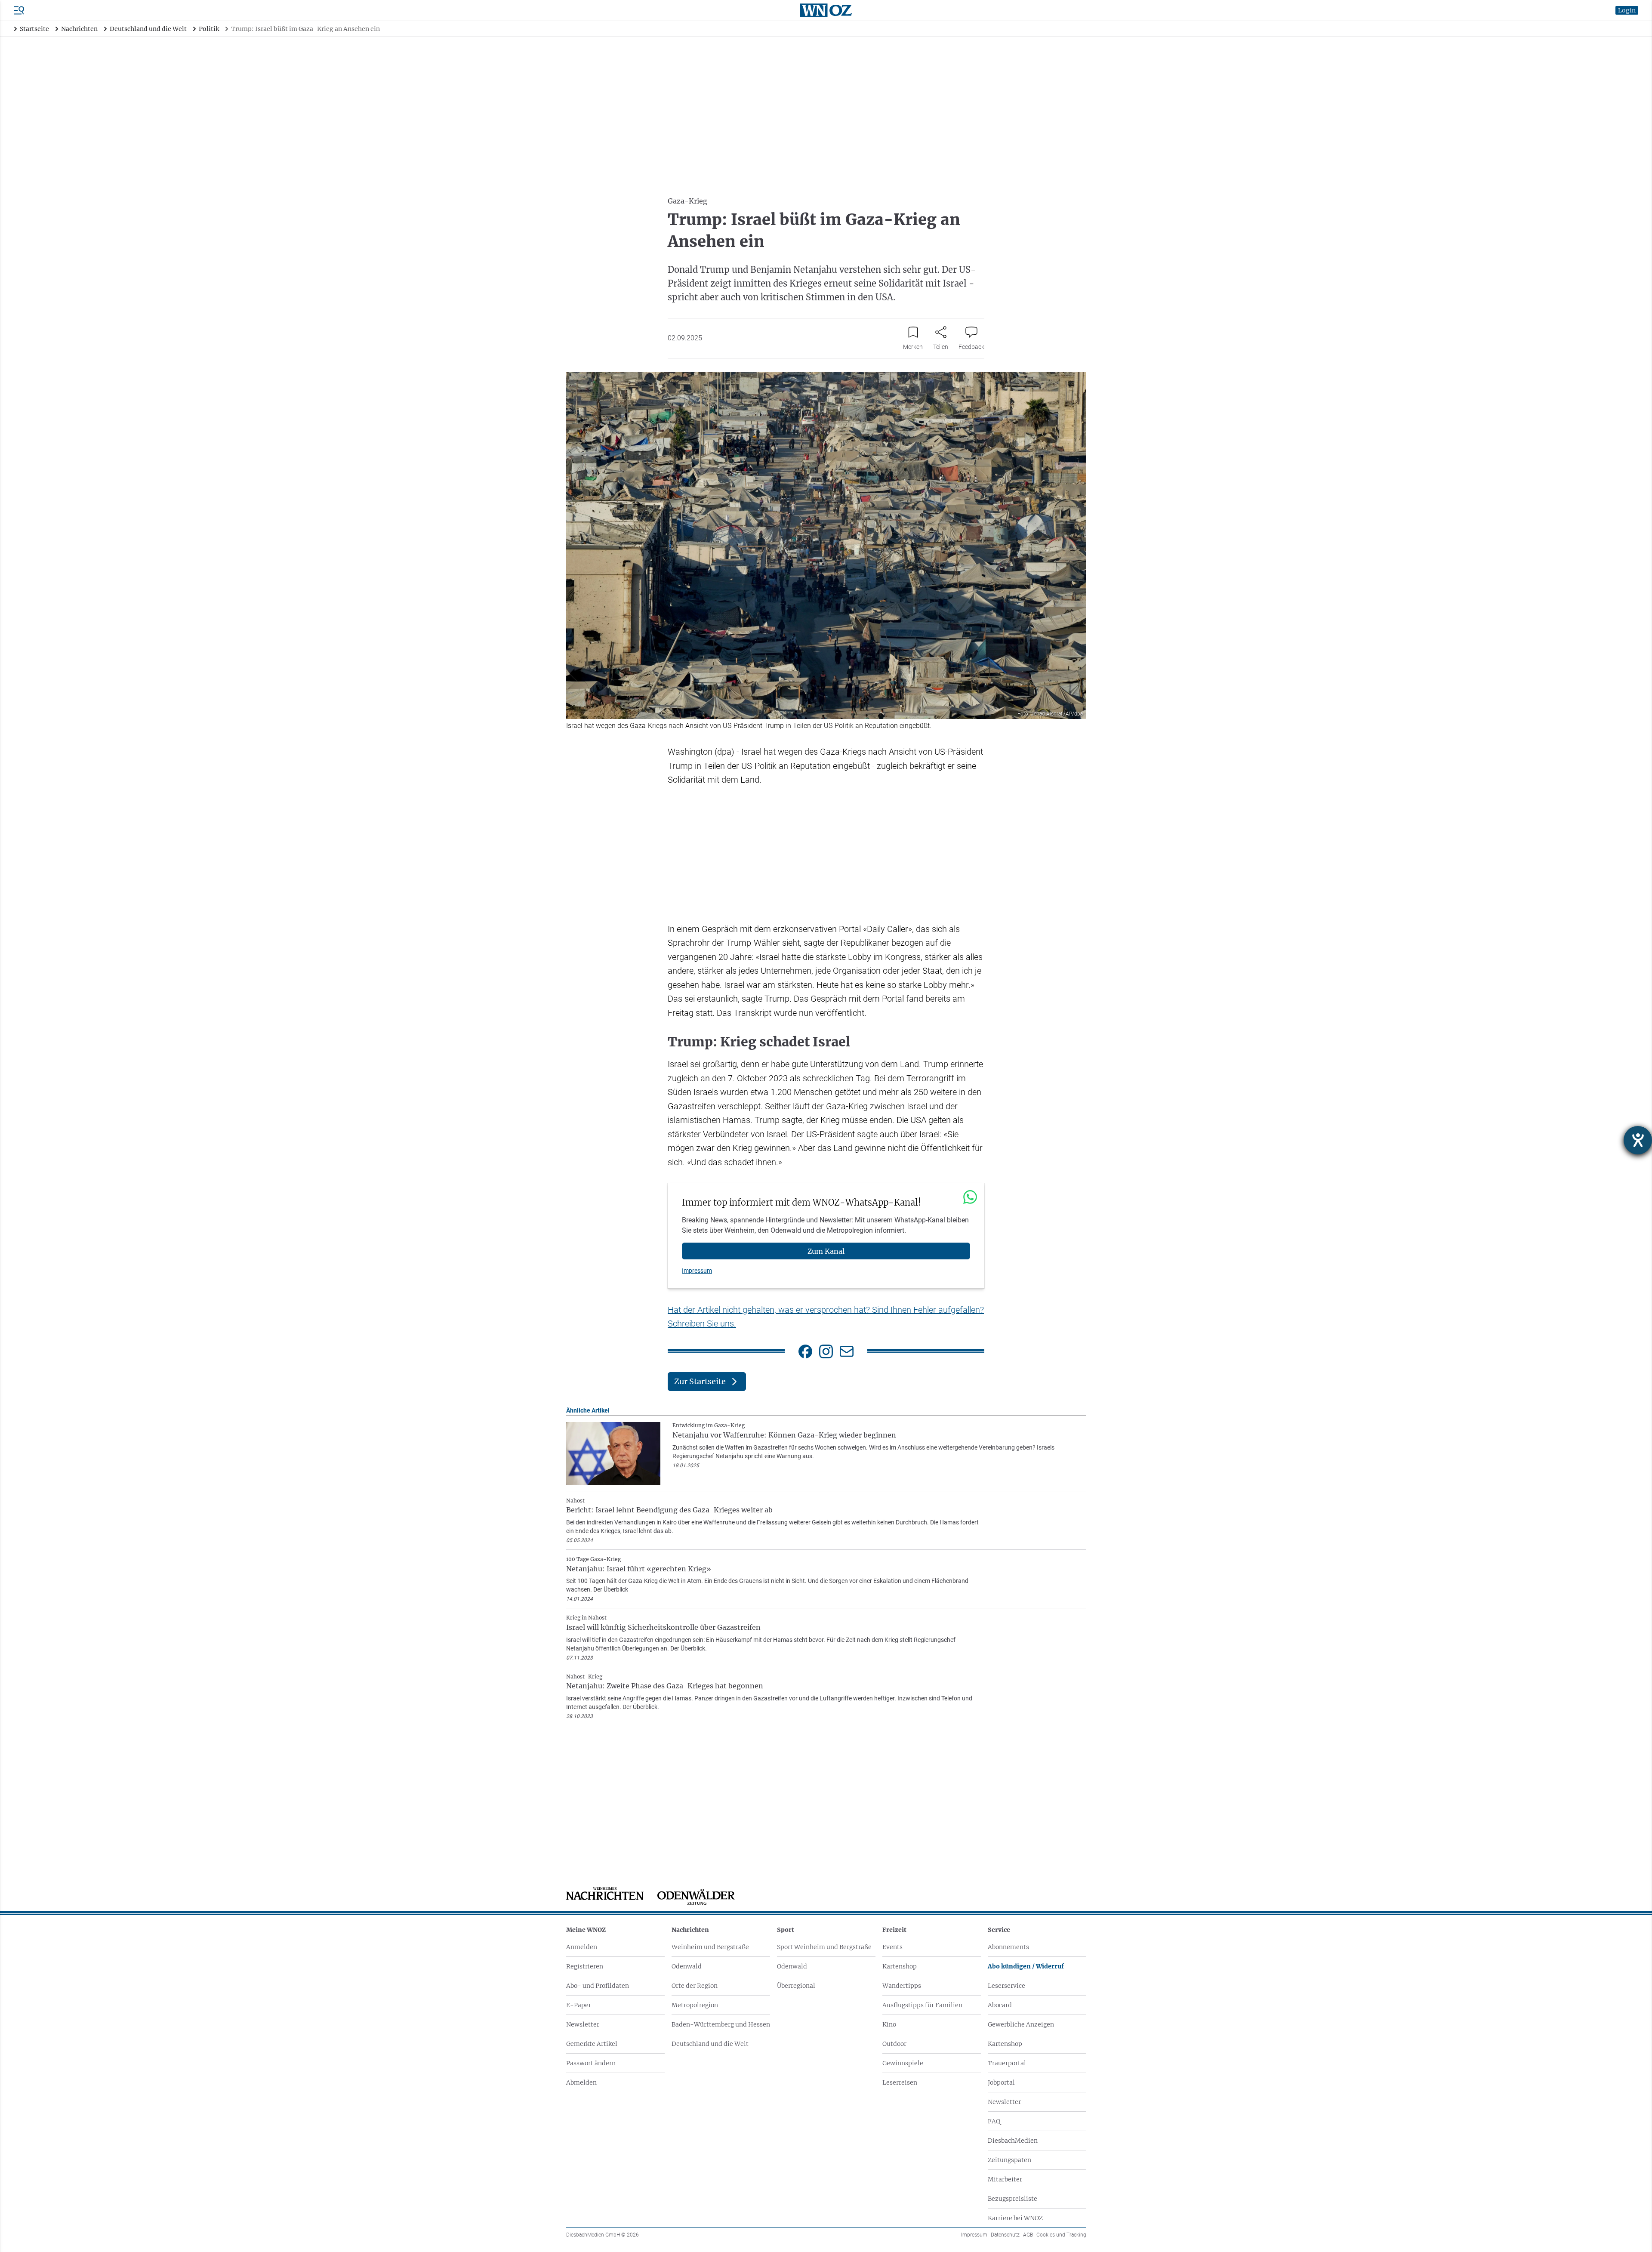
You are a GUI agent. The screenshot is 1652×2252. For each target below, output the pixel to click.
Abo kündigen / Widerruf (1026, 1966)
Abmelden (581, 2082)
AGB (1028, 2235)
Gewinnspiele (903, 2063)
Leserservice (1006, 1986)
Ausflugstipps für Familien (922, 2005)
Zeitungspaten (1009, 2160)
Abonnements (1008, 1947)
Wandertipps (902, 1986)
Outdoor (894, 2044)
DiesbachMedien (1013, 2141)
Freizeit (894, 1930)
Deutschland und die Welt (710, 2044)
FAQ (994, 2121)
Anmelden (582, 1947)
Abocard (1000, 2005)
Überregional (796, 1986)
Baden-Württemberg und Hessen (721, 2024)
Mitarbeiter (1005, 2179)
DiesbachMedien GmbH (603, 2235)
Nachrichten (690, 1930)
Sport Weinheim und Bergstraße (824, 1947)
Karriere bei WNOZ (1015, 2218)
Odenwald (687, 1966)
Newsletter (583, 2024)
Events (892, 1947)
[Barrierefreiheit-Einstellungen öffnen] (1638, 1140)
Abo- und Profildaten (598, 1986)
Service (999, 1930)
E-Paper (579, 2005)
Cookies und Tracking (1061, 2235)
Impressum (697, 1271)
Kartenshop (900, 1966)
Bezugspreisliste (1012, 2199)
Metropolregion (695, 2005)
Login (1627, 10)
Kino (889, 2024)
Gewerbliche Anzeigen (1021, 2024)
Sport (786, 1930)
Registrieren (585, 1966)
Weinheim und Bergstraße (710, 1947)
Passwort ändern (591, 2063)
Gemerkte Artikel (592, 2044)
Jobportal (1001, 2082)
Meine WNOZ (586, 1930)
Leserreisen (900, 2082)
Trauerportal (1007, 2063)
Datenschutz (1005, 2235)
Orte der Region (695, 1986)
